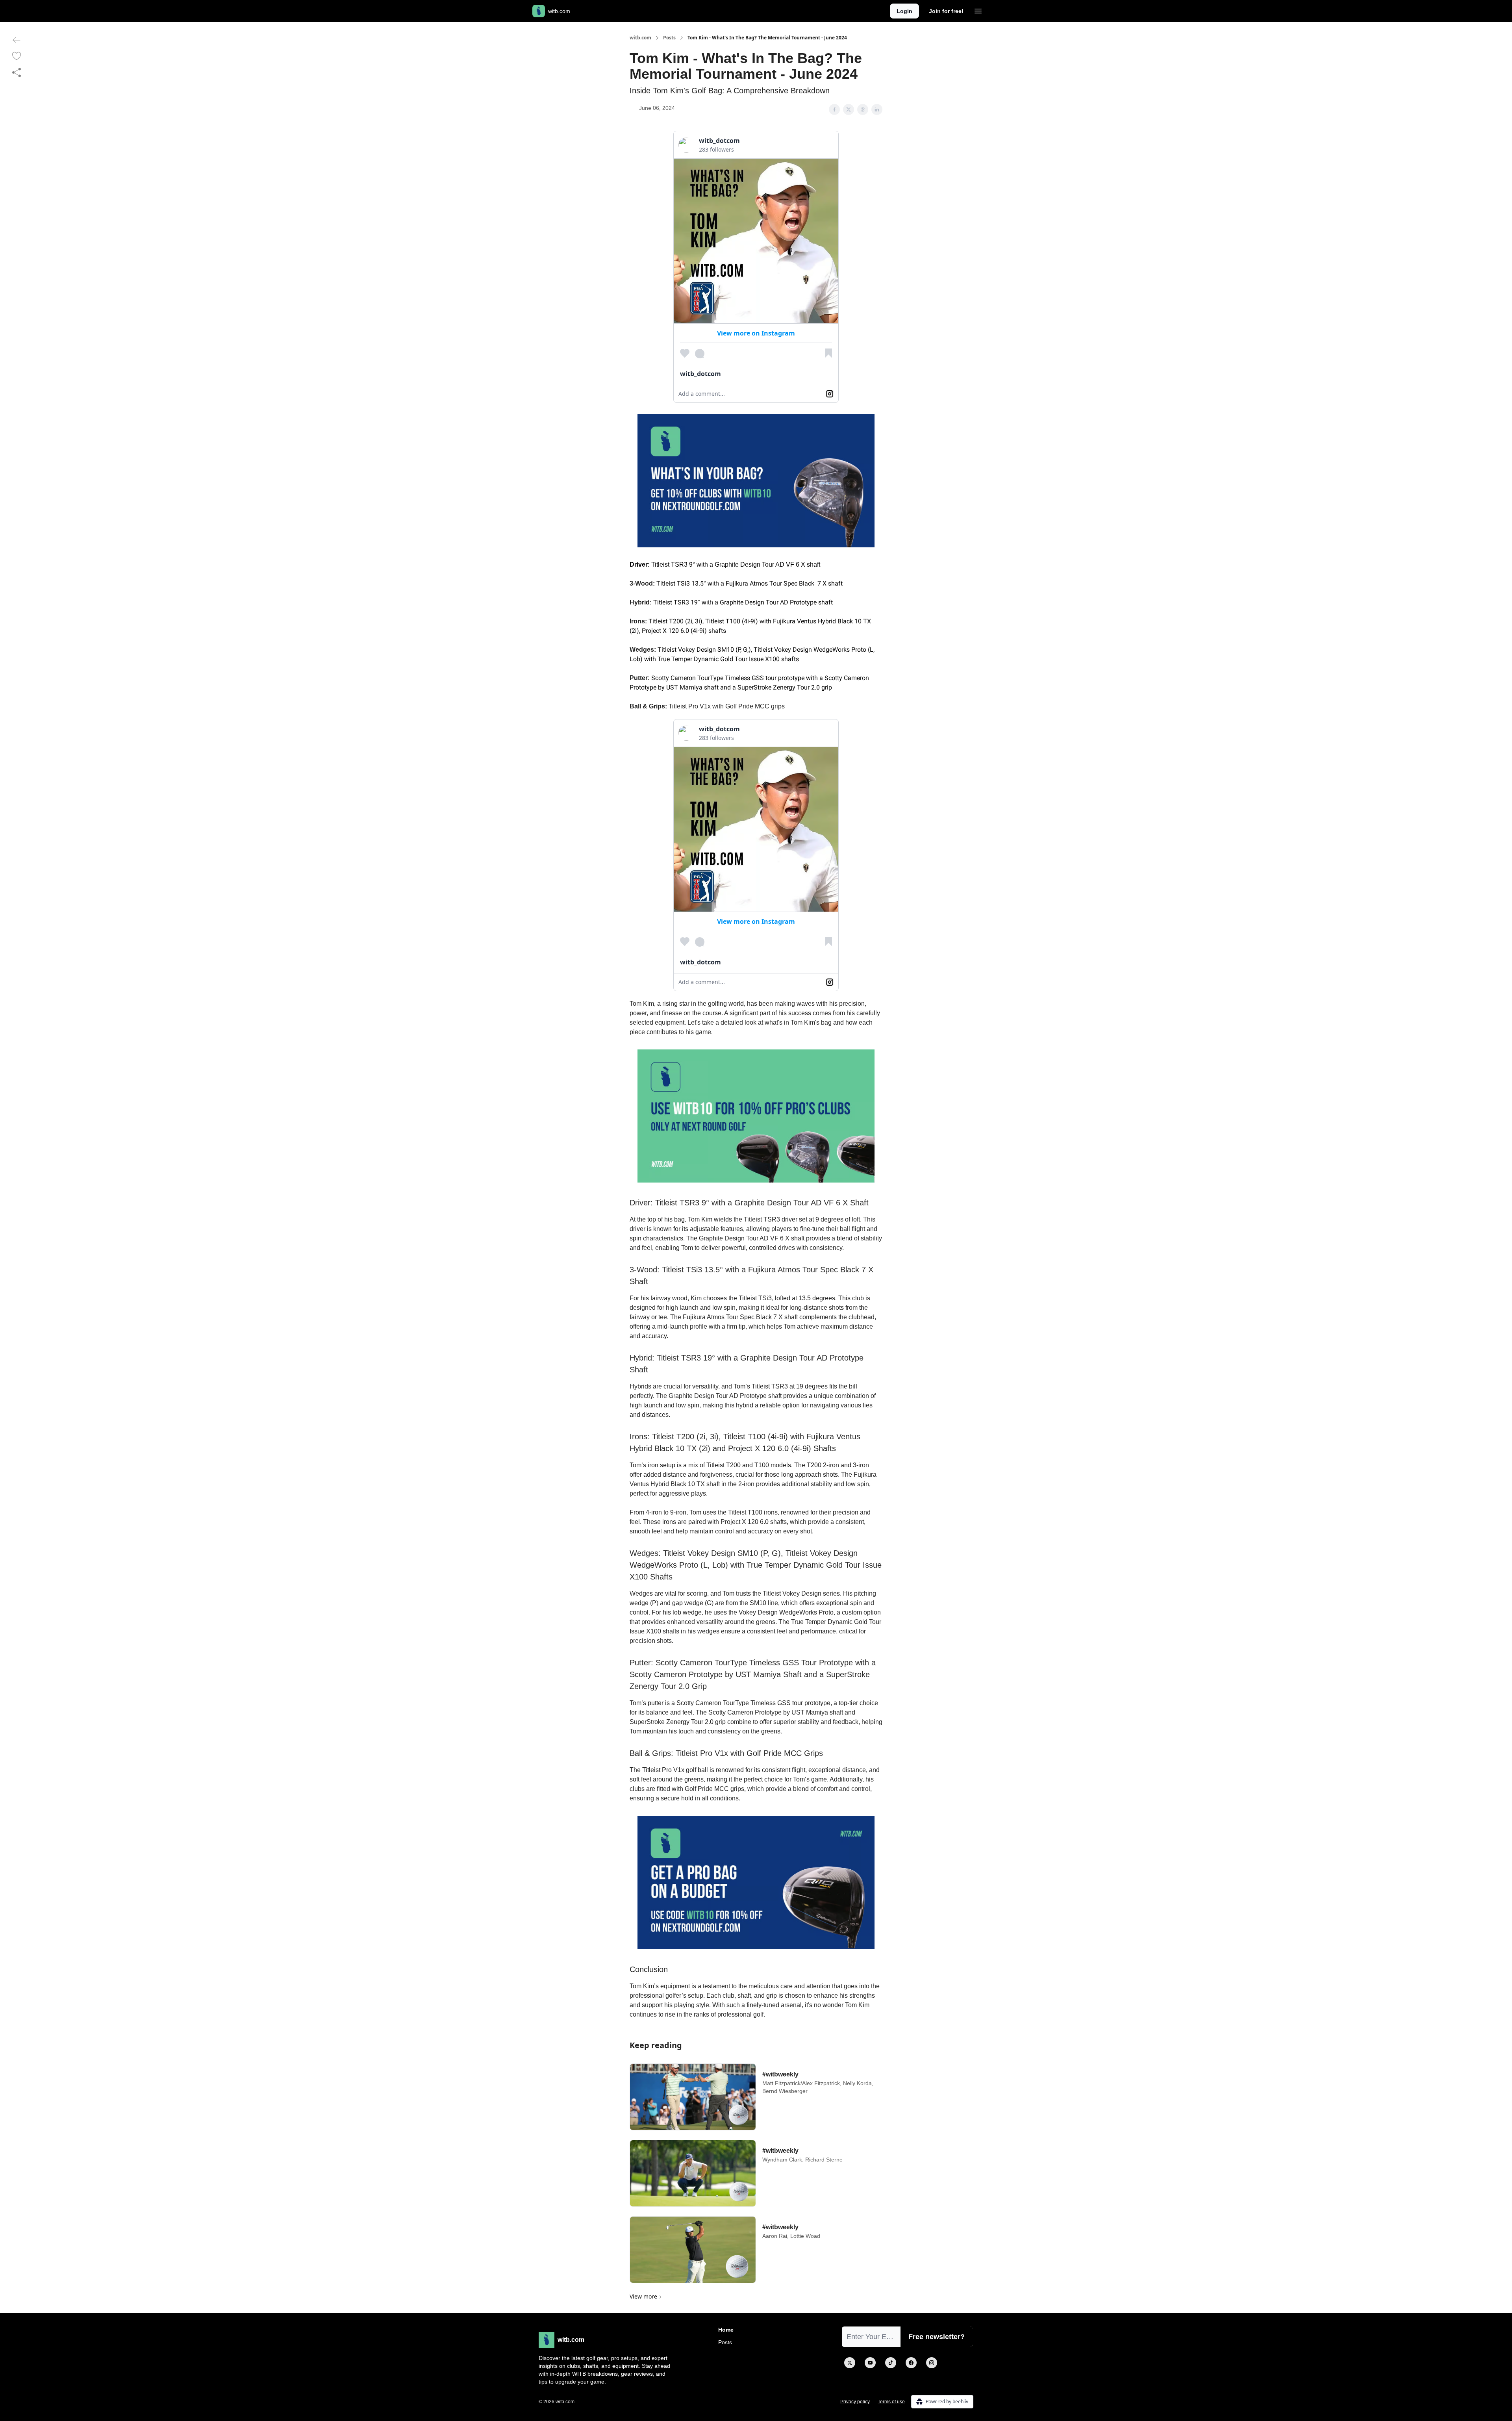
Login (904, 11)
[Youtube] (870, 2363)
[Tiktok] (891, 2363)
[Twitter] (850, 2363)
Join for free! (946, 11)
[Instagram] (932, 2363)
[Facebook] (911, 2363)
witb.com (640, 38)
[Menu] (978, 10)
